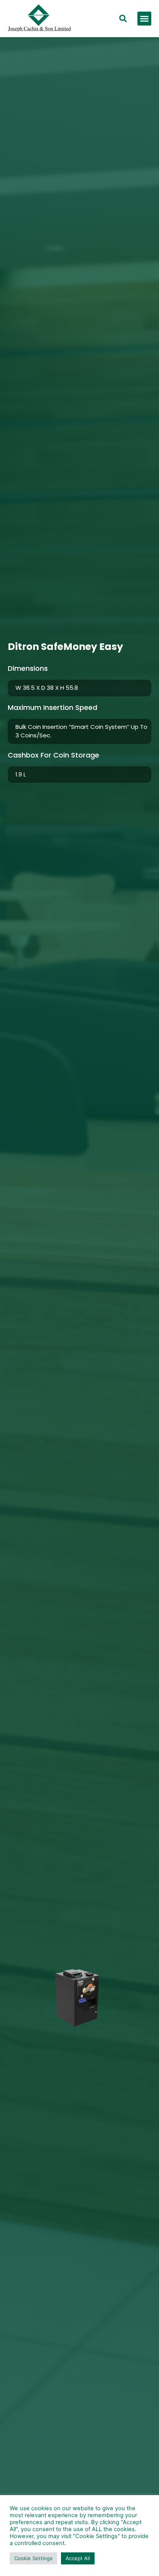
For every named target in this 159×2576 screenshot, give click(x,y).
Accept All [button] (78, 2558)
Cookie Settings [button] (33, 2558)
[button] (144, 19)
